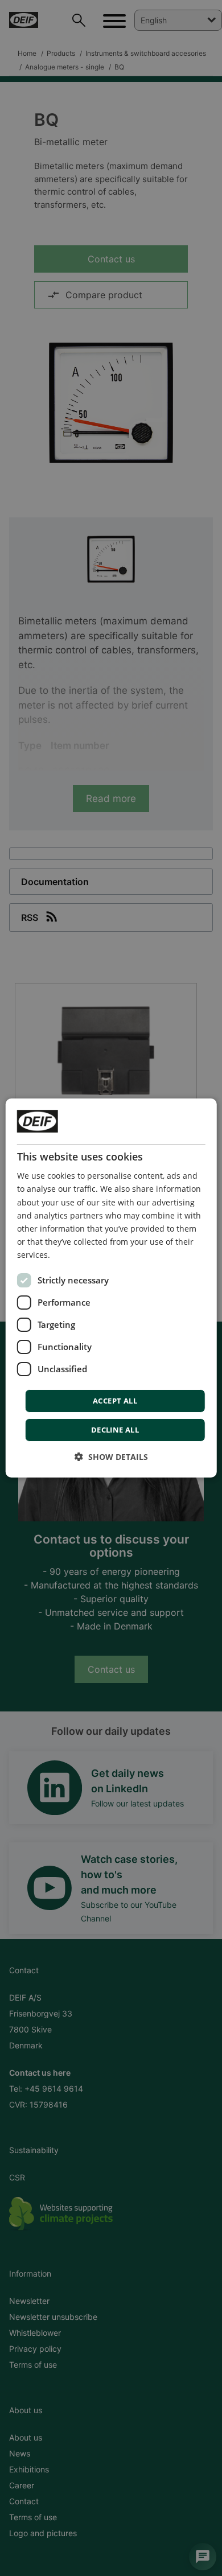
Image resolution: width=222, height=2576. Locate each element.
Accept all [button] (115, 1401)
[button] (111, 1457)
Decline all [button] (115, 1430)
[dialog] (111, 1288)
